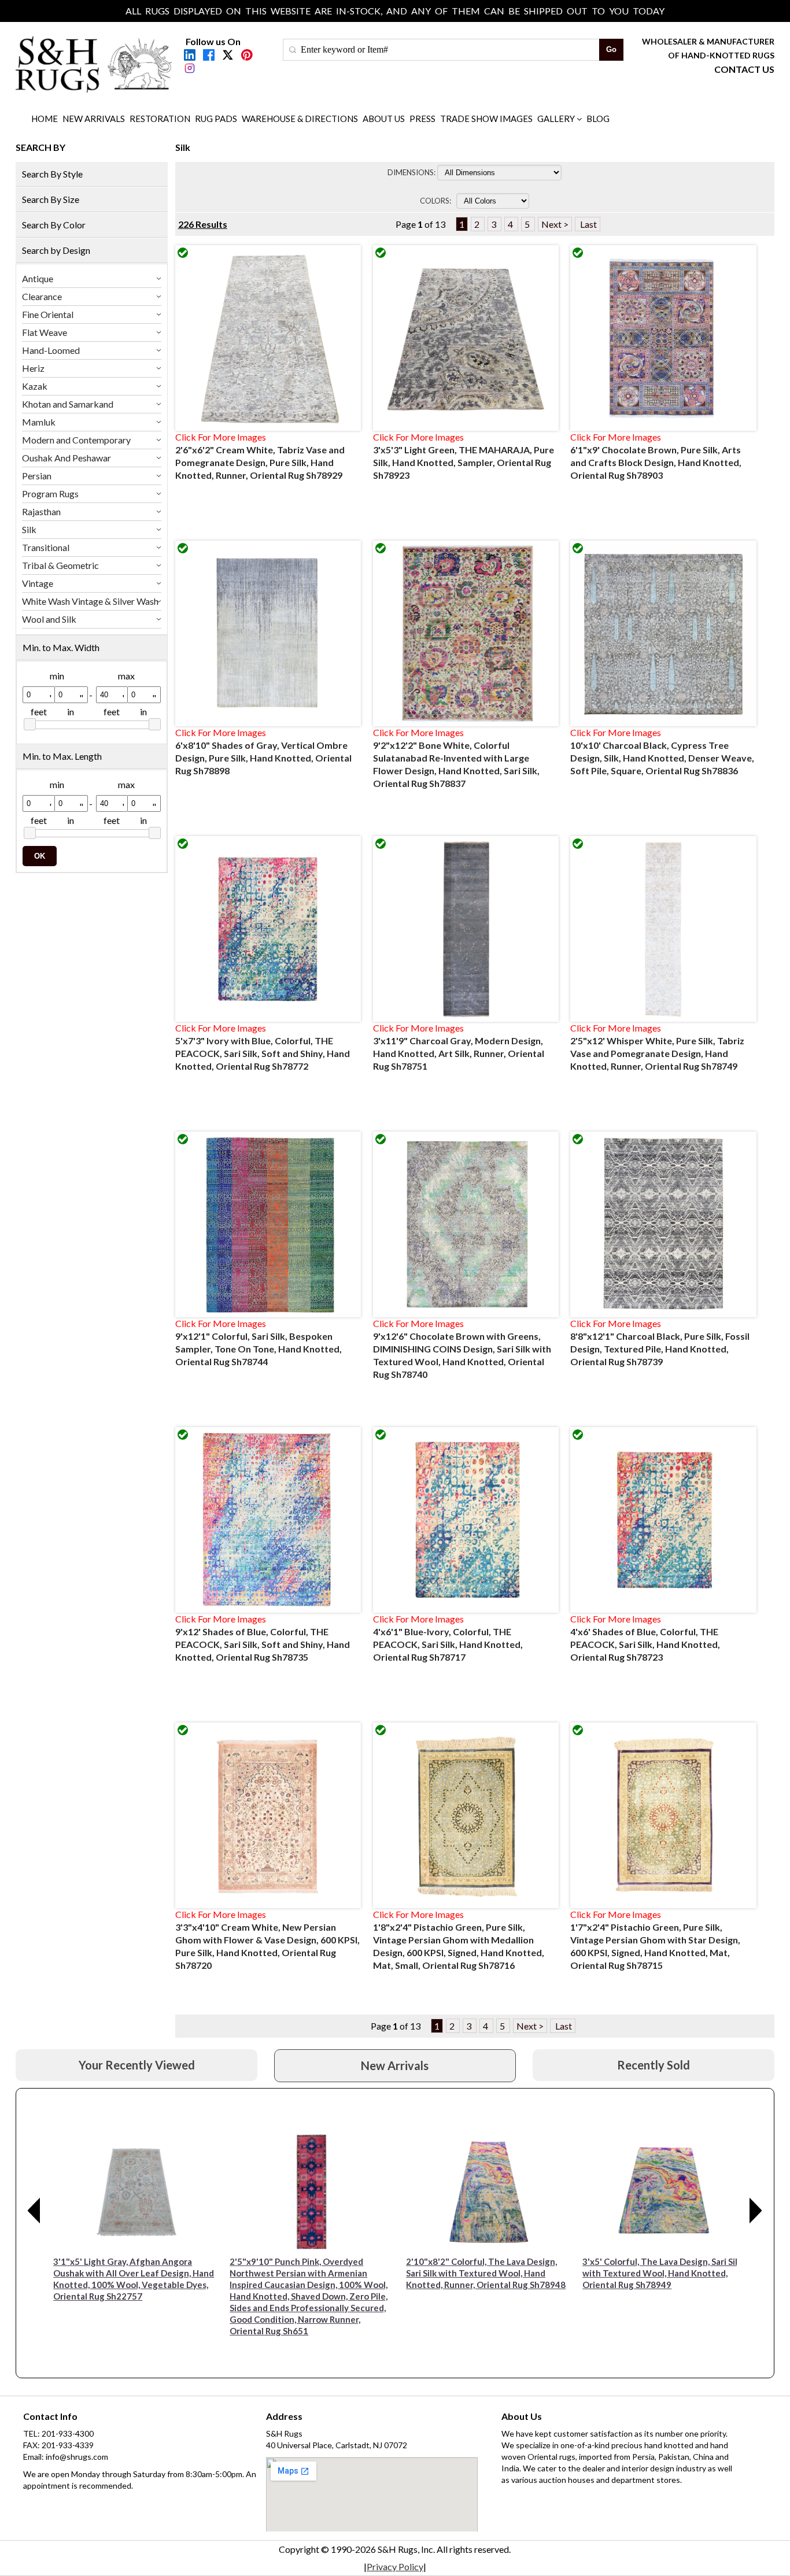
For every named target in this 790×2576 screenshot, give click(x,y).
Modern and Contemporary (76, 440)
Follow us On (213, 41)
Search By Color (54, 225)
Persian (37, 476)
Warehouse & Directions (300, 119)
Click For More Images (221, 437)
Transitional (46, 547)
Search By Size (51, 199)
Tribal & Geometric (60, 565)
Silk (29, 529)
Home (45, 119)
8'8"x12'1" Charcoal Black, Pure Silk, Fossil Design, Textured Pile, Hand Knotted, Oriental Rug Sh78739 (660, 1349)
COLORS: (437, 201)
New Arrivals (94, 119)
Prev (34, 2211)
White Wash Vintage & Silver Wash (90, 601)
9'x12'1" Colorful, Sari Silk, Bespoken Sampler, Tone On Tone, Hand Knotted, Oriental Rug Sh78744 (259, 1349)
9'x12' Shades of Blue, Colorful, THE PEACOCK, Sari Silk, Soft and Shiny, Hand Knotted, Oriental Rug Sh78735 (263, 1644)
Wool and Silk (49, 619)
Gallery (556, 119)
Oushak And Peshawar (67, 458)
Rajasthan (41, 511)
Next (756, 2211)
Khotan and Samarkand (68, 404)
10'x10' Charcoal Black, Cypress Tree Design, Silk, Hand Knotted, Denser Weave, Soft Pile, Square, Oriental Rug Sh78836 (662, 758)
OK (40, 856)
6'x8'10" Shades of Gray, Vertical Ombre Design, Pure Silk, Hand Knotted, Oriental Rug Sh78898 (263, 758)
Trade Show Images (486, 119)
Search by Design (56, 250)
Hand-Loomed (51, 350)
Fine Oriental (48, 314)
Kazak (35, 386)
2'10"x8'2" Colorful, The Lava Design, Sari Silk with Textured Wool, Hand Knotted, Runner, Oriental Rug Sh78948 (486, 2273)
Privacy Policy (395, 2566)
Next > (555, 224)
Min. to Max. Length (62, 756)
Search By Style (52, 174)
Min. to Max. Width (61, 647)
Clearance (42, 296)
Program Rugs (50, 494)
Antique (38, 278)
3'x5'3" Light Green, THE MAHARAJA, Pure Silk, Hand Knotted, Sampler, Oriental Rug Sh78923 (464, 462)
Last (588, 224)
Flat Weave (45, 332)
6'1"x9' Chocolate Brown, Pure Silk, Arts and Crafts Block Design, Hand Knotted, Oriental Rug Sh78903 (656, 462)
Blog (598, 119)
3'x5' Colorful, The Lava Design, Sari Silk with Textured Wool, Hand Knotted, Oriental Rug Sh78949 (662, 2273)
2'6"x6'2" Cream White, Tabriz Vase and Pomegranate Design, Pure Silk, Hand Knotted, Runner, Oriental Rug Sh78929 (260, 462)
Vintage (38, 583)
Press (422, 119)
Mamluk (39, 422)
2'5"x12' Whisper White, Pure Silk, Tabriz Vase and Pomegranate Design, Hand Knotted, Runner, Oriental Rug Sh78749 (657, 1053)
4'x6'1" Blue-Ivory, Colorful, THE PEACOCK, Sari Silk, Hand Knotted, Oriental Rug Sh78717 (448, 1644)
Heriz (33, 368)
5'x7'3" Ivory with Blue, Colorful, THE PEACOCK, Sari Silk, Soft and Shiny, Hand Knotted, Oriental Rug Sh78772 (263, 1053)
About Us (384, 119)
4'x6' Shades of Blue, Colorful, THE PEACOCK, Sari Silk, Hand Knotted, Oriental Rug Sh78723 (645, 1644)
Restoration (160, 119)
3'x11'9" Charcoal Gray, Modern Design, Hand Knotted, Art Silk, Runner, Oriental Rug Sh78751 (459, 1053)
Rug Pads (216, 119)
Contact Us (744, 69)
